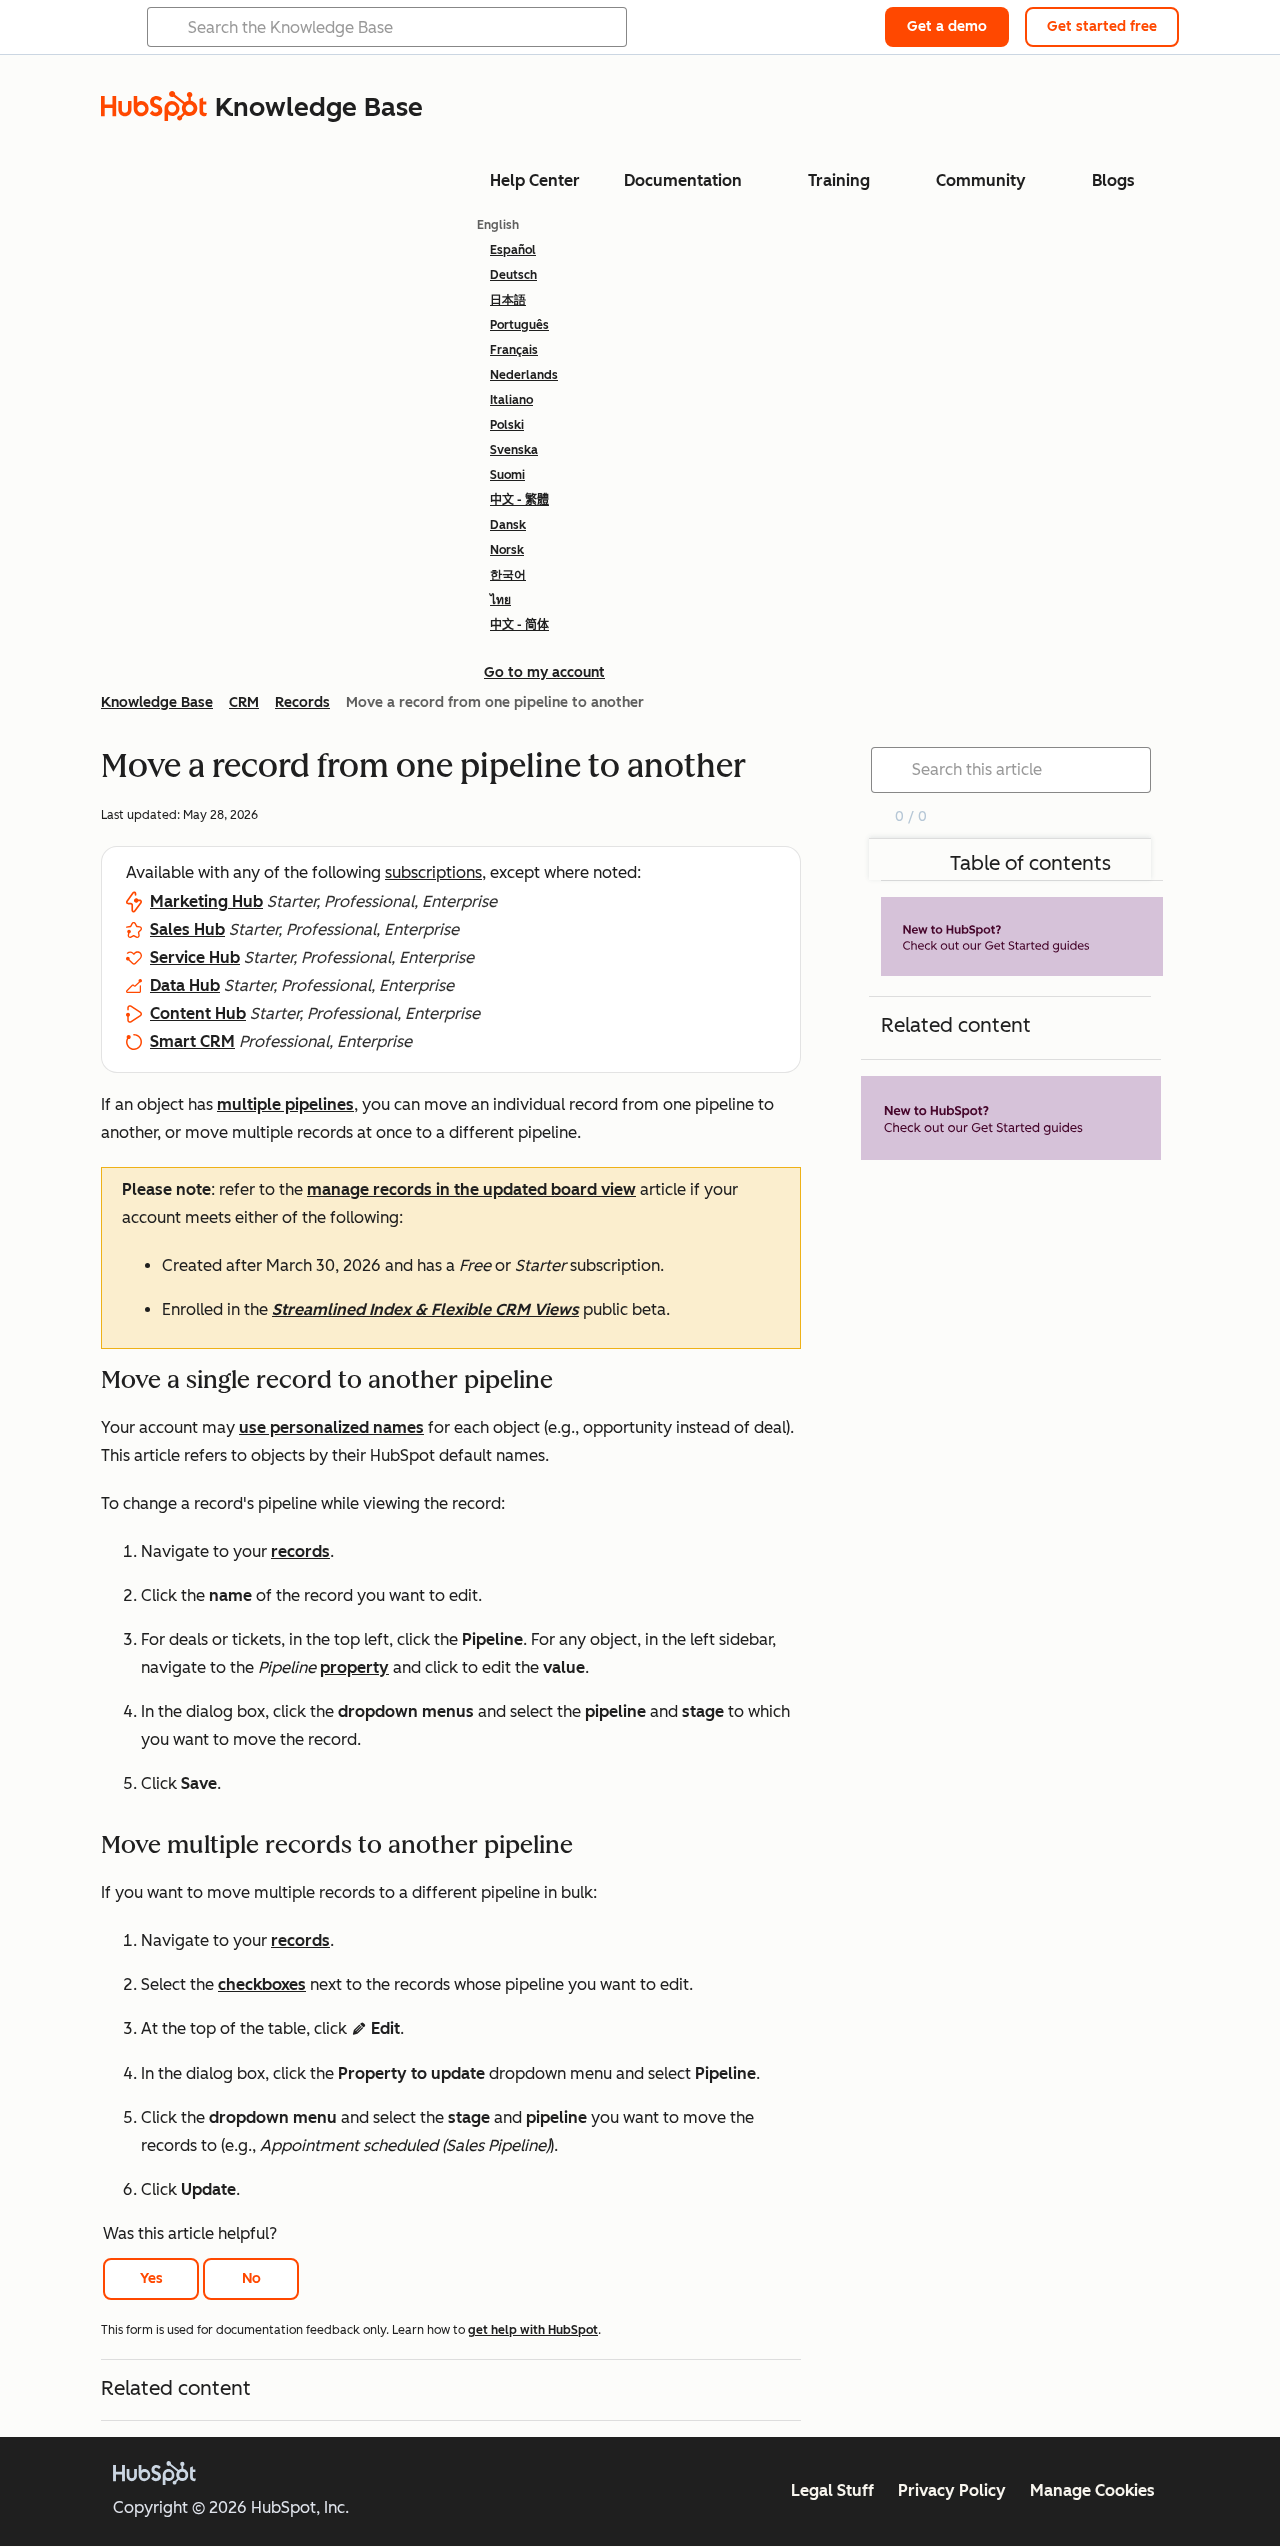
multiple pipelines (285, 1104)
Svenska (514, 450)
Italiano (511, 400)
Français (514, 350)
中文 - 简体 (519, 625)
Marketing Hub (206, 901)
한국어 (508, 575)
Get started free (1102, 26)
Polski (507, 425)
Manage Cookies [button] (1092, 2490)
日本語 (508, 300)
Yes (151, 2278)
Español (513, 250)
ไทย (500, 600)
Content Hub (198, 1013)
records (300, 1551)
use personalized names (331, 1427)
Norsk (507, 550)
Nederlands (524, 375)
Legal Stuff (832, 2490)
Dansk (508, 525)
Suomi (507, 475)
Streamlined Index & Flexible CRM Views (425, 1309)
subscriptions (433, 872)
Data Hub (185, 985)
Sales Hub (187, 929)
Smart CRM (192, 1041)
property (354, 1667)
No (251, 2278)
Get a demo (947, 26)
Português (519, 325)
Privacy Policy (952, 2490)
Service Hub (195, 957)
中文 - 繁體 (519, 500)
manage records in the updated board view (471, 1189)
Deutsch (513, 275)
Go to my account (544, 672)
